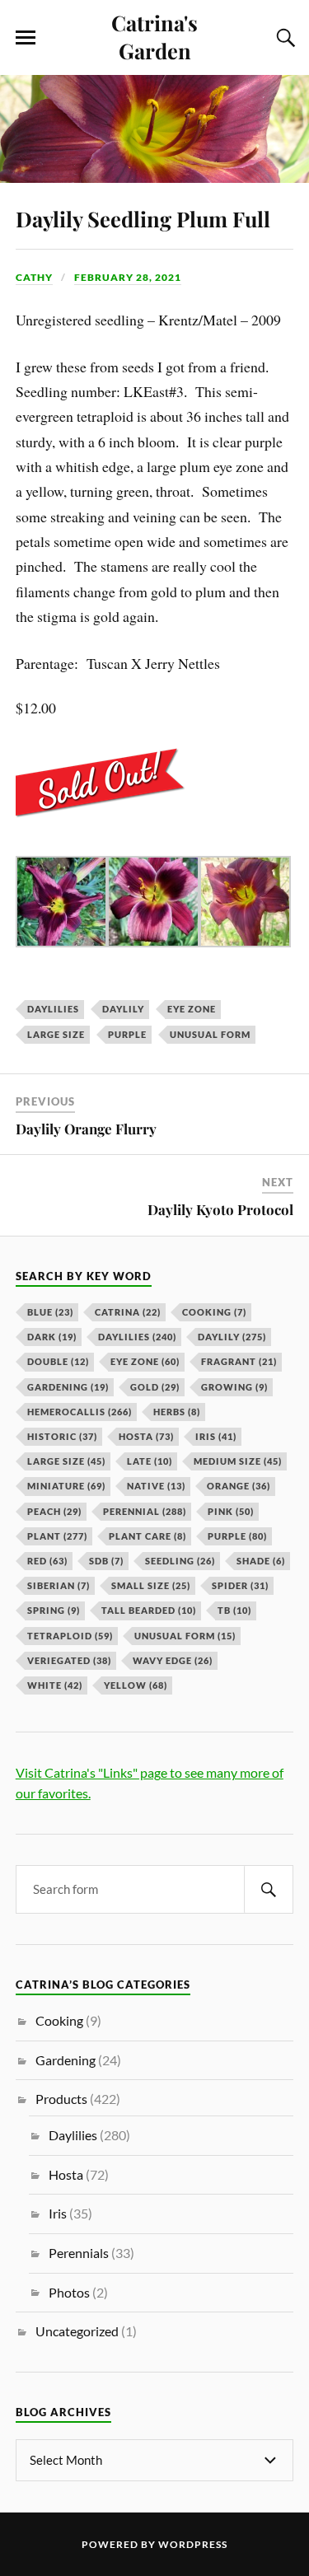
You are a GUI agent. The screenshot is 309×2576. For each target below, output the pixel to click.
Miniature (66, 1486)
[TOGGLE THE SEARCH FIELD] (283, 38)
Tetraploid (70, 1636)
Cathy (34, 277)
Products (61, 2099)
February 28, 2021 (128, 277)
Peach (54, 1511)
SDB (106, 1561)
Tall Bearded (149, 1610)
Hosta (146, 1436)
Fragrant (239, 1361)
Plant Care (147, 1536)
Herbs (177, 1412)
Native (156, 1486)
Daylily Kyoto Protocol (220, 1209)
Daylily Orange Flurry (86, 1129)
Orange (239, 1486)
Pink (231, 1511)
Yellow (136, 1685)
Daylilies (53, 1009)
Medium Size (238, 1461)
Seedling (180, 1561)
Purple (127, 1034)
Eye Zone (192, 1009)
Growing (234, 1387)
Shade (261, 1561)
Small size (151, 1585)
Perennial (145, 1511)
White (55, 1685)
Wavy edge (173, 1660)
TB (234, 1610)
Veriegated (69, 1660)
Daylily (123, 1009)
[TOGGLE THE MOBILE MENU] (26, 38)
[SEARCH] (269, 1889)
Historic (62, 1436)
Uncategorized (77, 2331)
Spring (54, 1610)
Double (58, 1361)
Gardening (68, 1387)
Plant (57, 1536)
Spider (240, 1585)
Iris (216, 1436)
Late (150, 1461)
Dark (52, 1337)
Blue (50, 1312)
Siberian (59, 1585)
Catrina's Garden (154, 36)
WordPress (193, 2544)
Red (47, 1561)
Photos (69, 2292)
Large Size (56, 1034)
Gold (155, 1387)
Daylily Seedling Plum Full (143, 218)
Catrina (128, 1312)
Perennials (79, 2253)
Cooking (214, 1312)
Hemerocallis (80, 1412)
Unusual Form (210, 1034)
